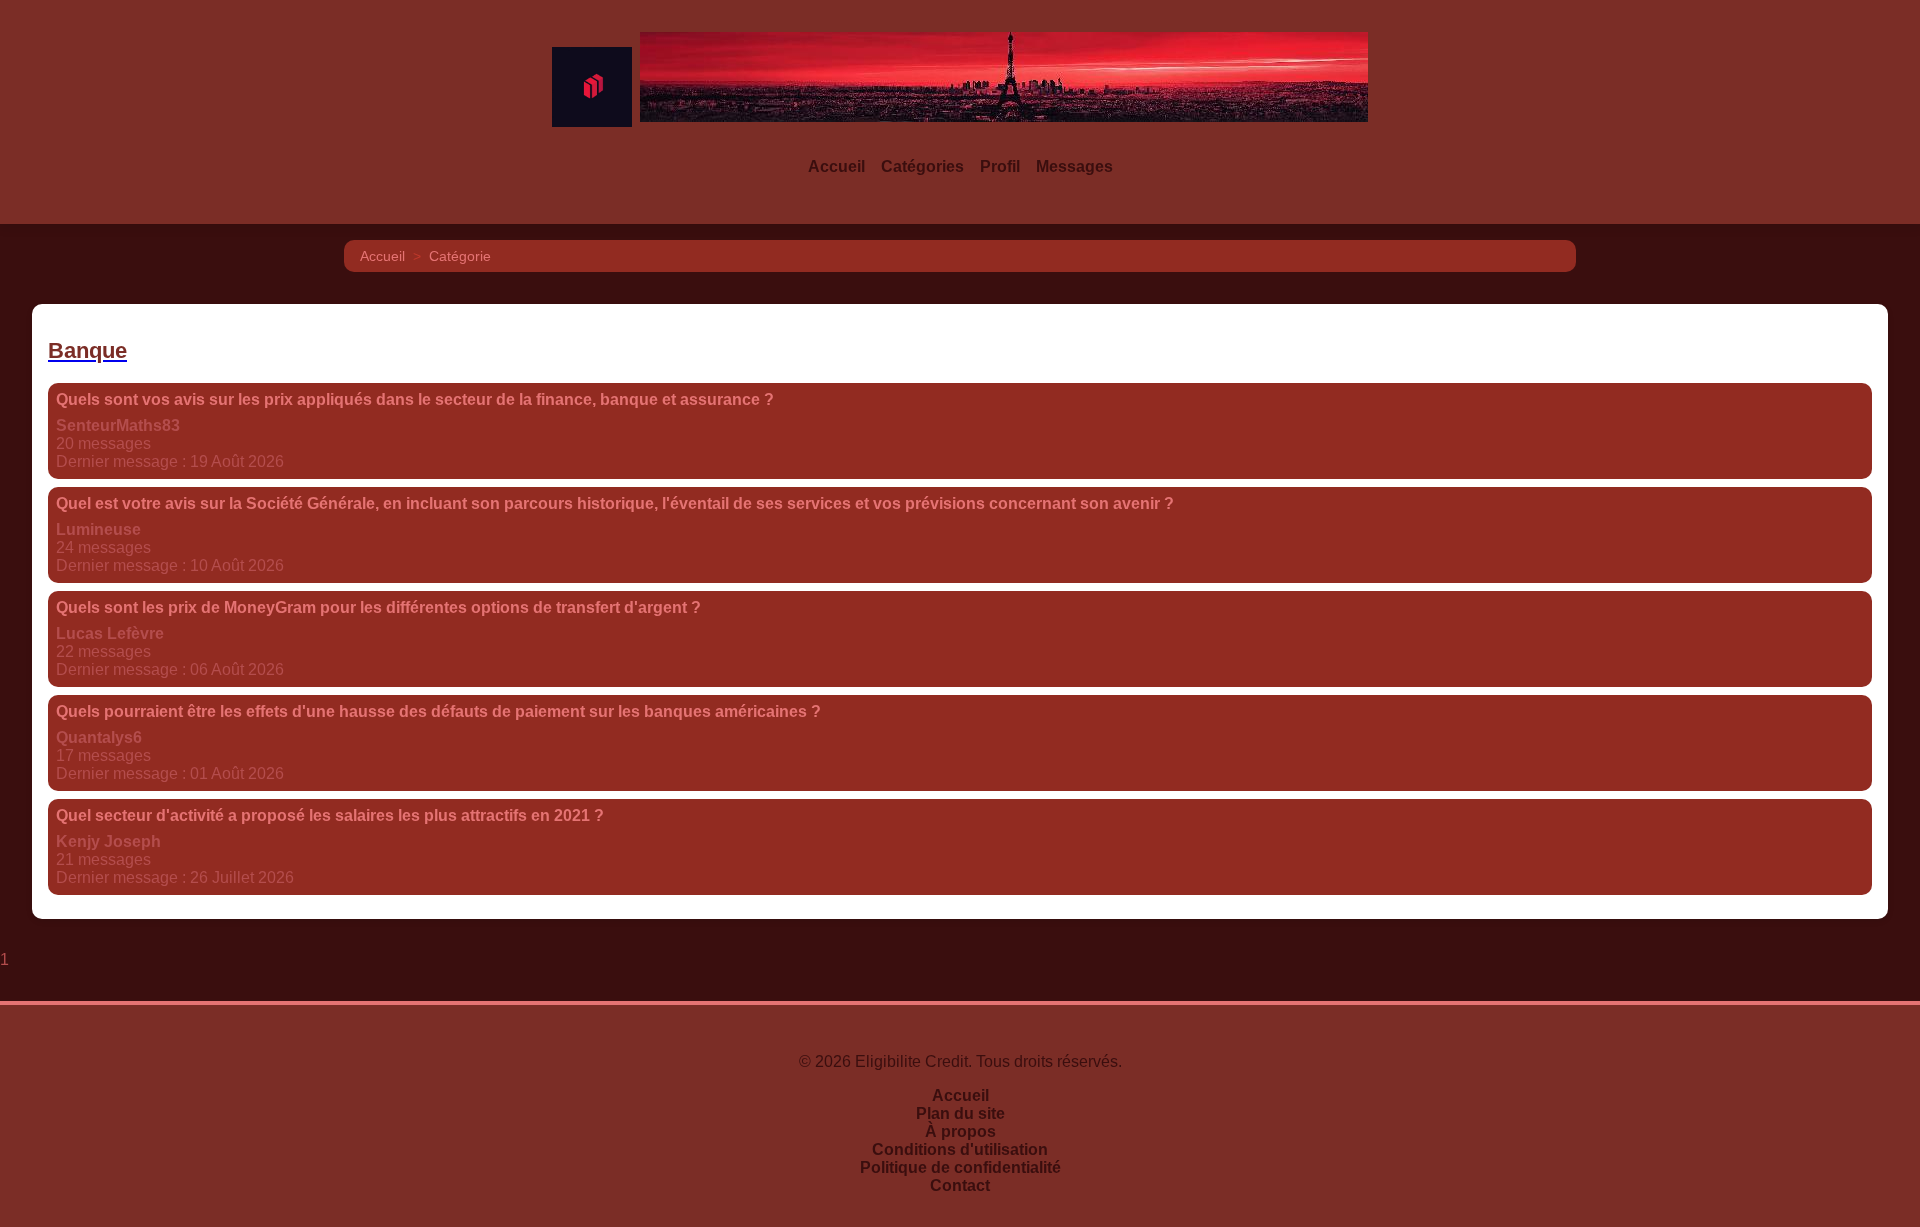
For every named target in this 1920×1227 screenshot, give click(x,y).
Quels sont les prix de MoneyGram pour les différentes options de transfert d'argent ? (378, 607)
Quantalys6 (99, 737)
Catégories (922, 166)
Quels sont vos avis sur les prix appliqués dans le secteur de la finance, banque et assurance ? (415, 399)
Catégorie (460, 256)
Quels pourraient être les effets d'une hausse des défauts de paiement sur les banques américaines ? (438, 711)
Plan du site (960, 1113)
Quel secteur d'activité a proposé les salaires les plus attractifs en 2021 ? (330, 815)
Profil (1000, 166)
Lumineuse (98, 529)
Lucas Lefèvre (110, 633)
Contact (960, 1185)
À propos (960, 1131)
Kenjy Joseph (108, 841)
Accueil (836, 166)
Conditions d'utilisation (960, 1149)
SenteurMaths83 (118, 425)
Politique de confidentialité (960, 1167)
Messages (1074, 166)
